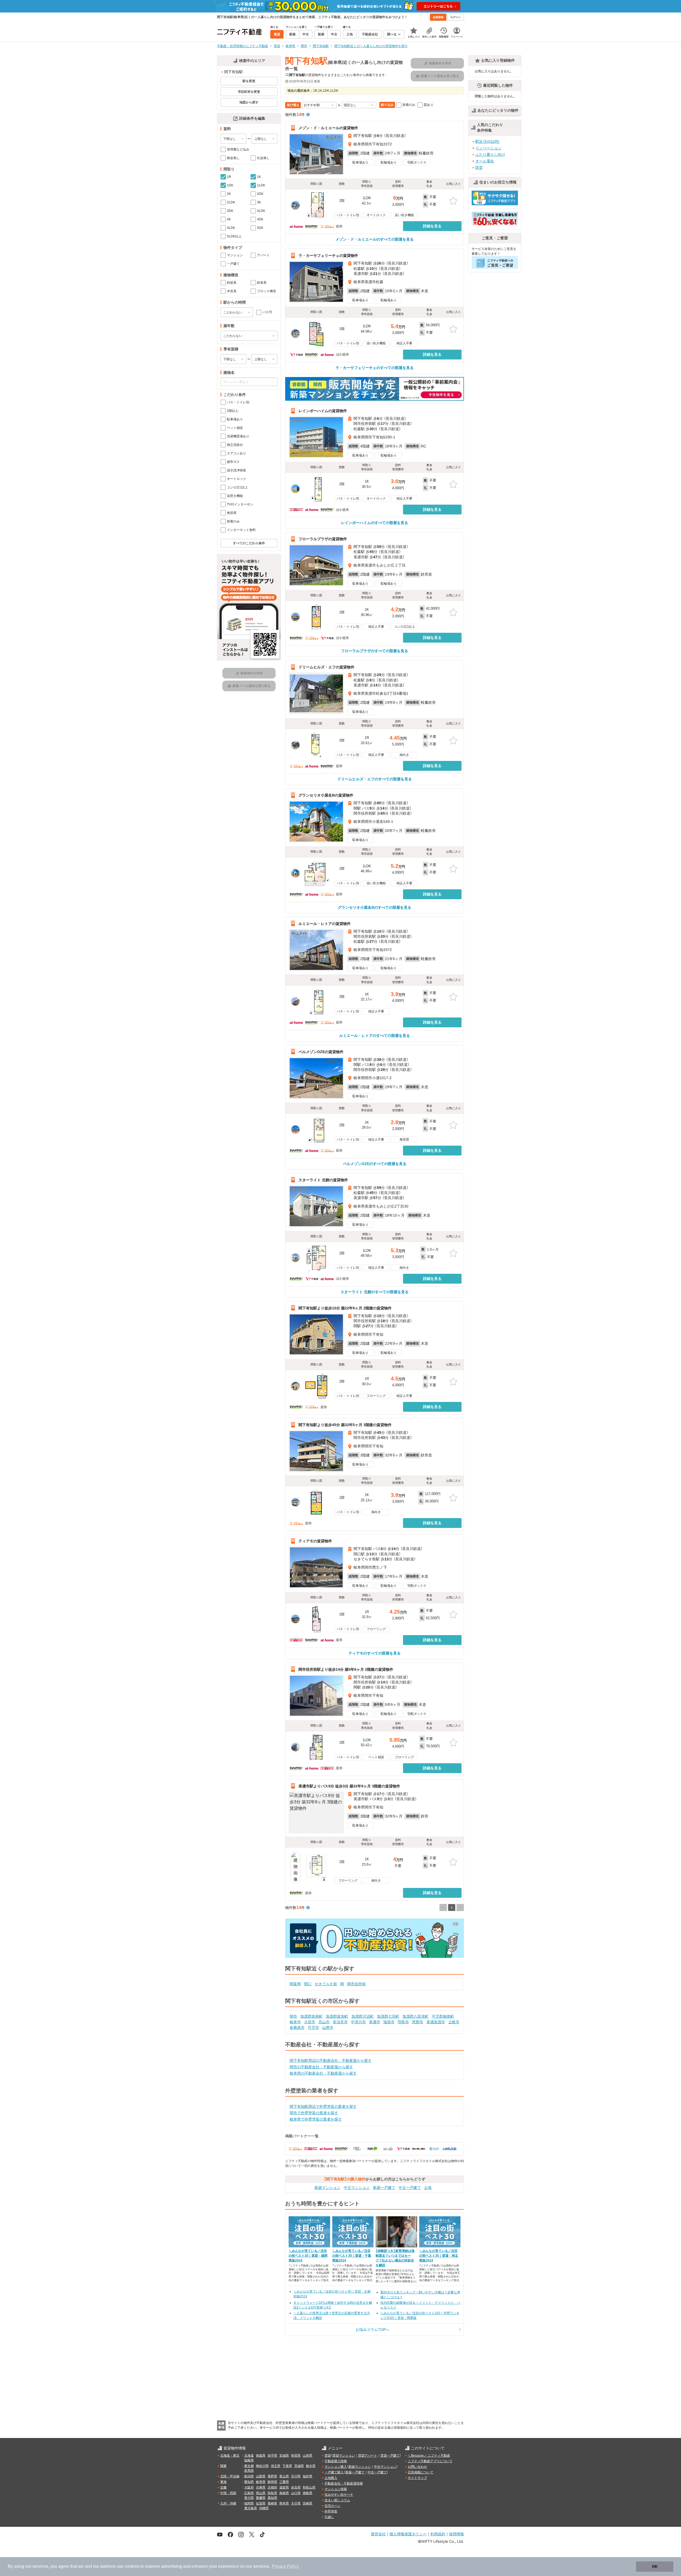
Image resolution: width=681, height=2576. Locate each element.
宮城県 (284, 2456)
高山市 (324, 2022)
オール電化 (485, 161)
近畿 (223, 2487)
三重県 (284, 2482)
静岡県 (272, 2482)
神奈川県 (262, 2466)
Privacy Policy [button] (285, 2566)
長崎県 (272, 2503)
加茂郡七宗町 (388, 2016)
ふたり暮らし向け (490, 154)
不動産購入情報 (336, 2461)
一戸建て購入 (334, 2472)
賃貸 (328, 2456)
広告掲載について (421, 2472)
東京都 (249, 2466)
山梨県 (261, 2476)
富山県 (284, 2476)
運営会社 (378, 2534)
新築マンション (327, 2188)
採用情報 (456, 2534)
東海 (223, 2482)
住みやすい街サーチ (339, 2495)
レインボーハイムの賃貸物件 (323, 411)
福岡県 (249, 2503)
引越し (329, 2517)
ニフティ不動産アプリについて (430, 2461)
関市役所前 (356, 1984)
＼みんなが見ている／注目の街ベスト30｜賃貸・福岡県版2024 (308, 2256)
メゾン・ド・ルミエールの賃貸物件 (328, 128)
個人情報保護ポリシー (408, 2534)
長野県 (272, 2476)
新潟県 (249, 2476)
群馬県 (249, 2471)
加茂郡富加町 (337, 2016)
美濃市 (375, 2022)
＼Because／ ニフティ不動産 (429, 2456)
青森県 (261, 2456)
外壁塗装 (331, 2511)
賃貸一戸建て (390, 2456)
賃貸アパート (368, 2456)
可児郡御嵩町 (443, 2016)
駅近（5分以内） (488, 141)
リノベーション (488, 148)
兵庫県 (261, 2487)
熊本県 (284, 2503)
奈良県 (296, 2487)
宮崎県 (308, 2503)
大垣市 (310, 2022)
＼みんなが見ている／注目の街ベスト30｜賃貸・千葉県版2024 (352, 2256)
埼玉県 (276, 2466)
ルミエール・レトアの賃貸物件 (325, 923)
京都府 (272, 2487)
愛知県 (249, 2482)
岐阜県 (261, 2482)
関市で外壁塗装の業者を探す (314, 2113)
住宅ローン (333, 2506)
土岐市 (454, 2022)
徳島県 (308, 2493)
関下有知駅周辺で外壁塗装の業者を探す (323, 2106)
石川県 (296, 2476)
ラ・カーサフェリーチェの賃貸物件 (328, 255)
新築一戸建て (384, 2188)
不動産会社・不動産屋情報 (344, 2483)
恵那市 (418, 2022)
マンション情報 (336, 2489)
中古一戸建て (410, 2188)
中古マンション (357, 2188)
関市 (293, 2016)
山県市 (328, 2028)
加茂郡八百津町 (416, 2016)
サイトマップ (417, 2478)
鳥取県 (272, 2493)
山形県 (308, 2456)
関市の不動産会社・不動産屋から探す (321, 2067)
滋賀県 (284, 2487)
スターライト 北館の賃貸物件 (323, 1180)
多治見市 (340, 2022)
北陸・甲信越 (230, 2476)
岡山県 (261, 2493)
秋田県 (296, 2456)
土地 (428, 2188)
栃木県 (311, 2466)
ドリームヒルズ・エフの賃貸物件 (326, 667)
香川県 (249, 2498)
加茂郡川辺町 (363, 2016)
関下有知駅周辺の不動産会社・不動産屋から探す (331, 2060)
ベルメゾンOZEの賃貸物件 (321, 1052)
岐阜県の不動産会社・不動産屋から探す (323, 2073)
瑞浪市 (389, 2022)
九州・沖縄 (228, 2503)
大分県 (296, 2503)
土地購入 (331, 2478)
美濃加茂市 (436, 2022)
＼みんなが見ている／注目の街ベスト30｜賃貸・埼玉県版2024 (439, 2256)
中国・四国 (228, 2493)
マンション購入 (336, 2467)
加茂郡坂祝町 (312, 2016)
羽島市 (403, 2022)
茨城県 (299, 2466)
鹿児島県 (251, 2508)
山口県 (296, 2493)
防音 (479, 167)
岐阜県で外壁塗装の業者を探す (316, 2119)
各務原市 (297, 2028)
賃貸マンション (344, 2456)
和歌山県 (309, 2487)
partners (108, 2566)
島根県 (284, 2493)
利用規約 (438, 2534)
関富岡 (295, 1984)
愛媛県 (261, 2498)
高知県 (272, 2498)
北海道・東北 (230, 2456)
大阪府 (249, 2487)
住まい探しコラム (337, 2500)
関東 (223, 2466)
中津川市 (358, 2022)
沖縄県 (264, 2508)
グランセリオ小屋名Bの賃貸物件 (326, 795)
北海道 (249, 2456)
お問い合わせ (417, 2467)
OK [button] (655, 2566)
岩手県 (272, 2456)
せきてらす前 (326, 1984)
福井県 (308, 2476)
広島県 (249, 2493)
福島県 (249, 2460)
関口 (308, 1984)
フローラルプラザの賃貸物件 (323, 539)
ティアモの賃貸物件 (315, 1541)
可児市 (313, 2028)
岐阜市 (295, 2022)
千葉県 (287, 2466)
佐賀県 (261, 2503)
